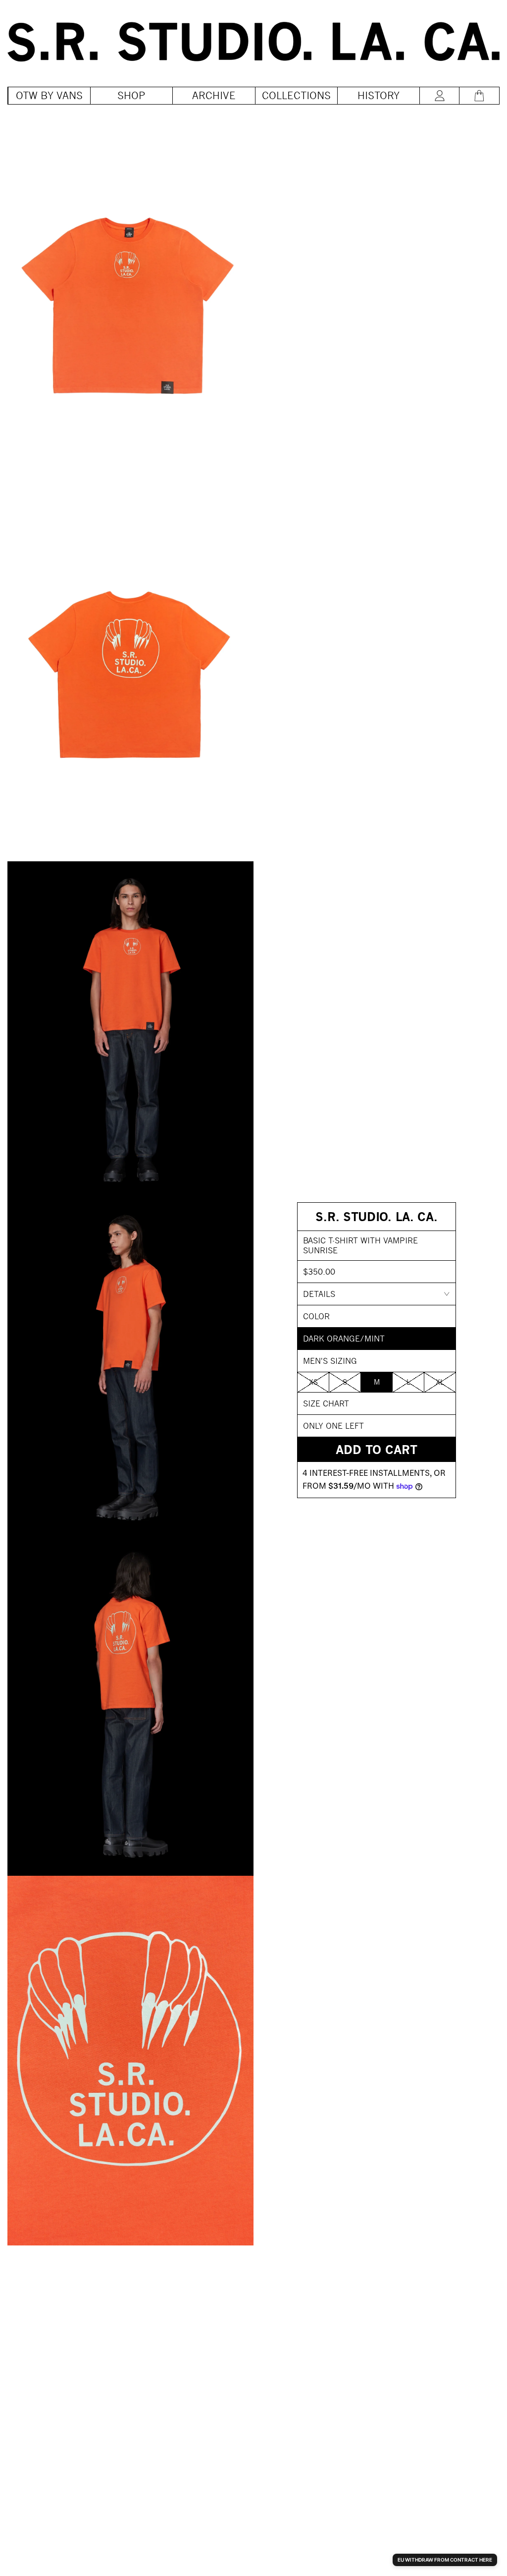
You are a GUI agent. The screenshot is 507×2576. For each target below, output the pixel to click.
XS (313, 1382)
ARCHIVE (214, 95)
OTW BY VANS (49, 95)
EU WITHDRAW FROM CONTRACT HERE (445, 2560)
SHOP (131, 95)
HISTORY (379, 95)
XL (440, 1382)
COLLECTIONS (296, 95)
